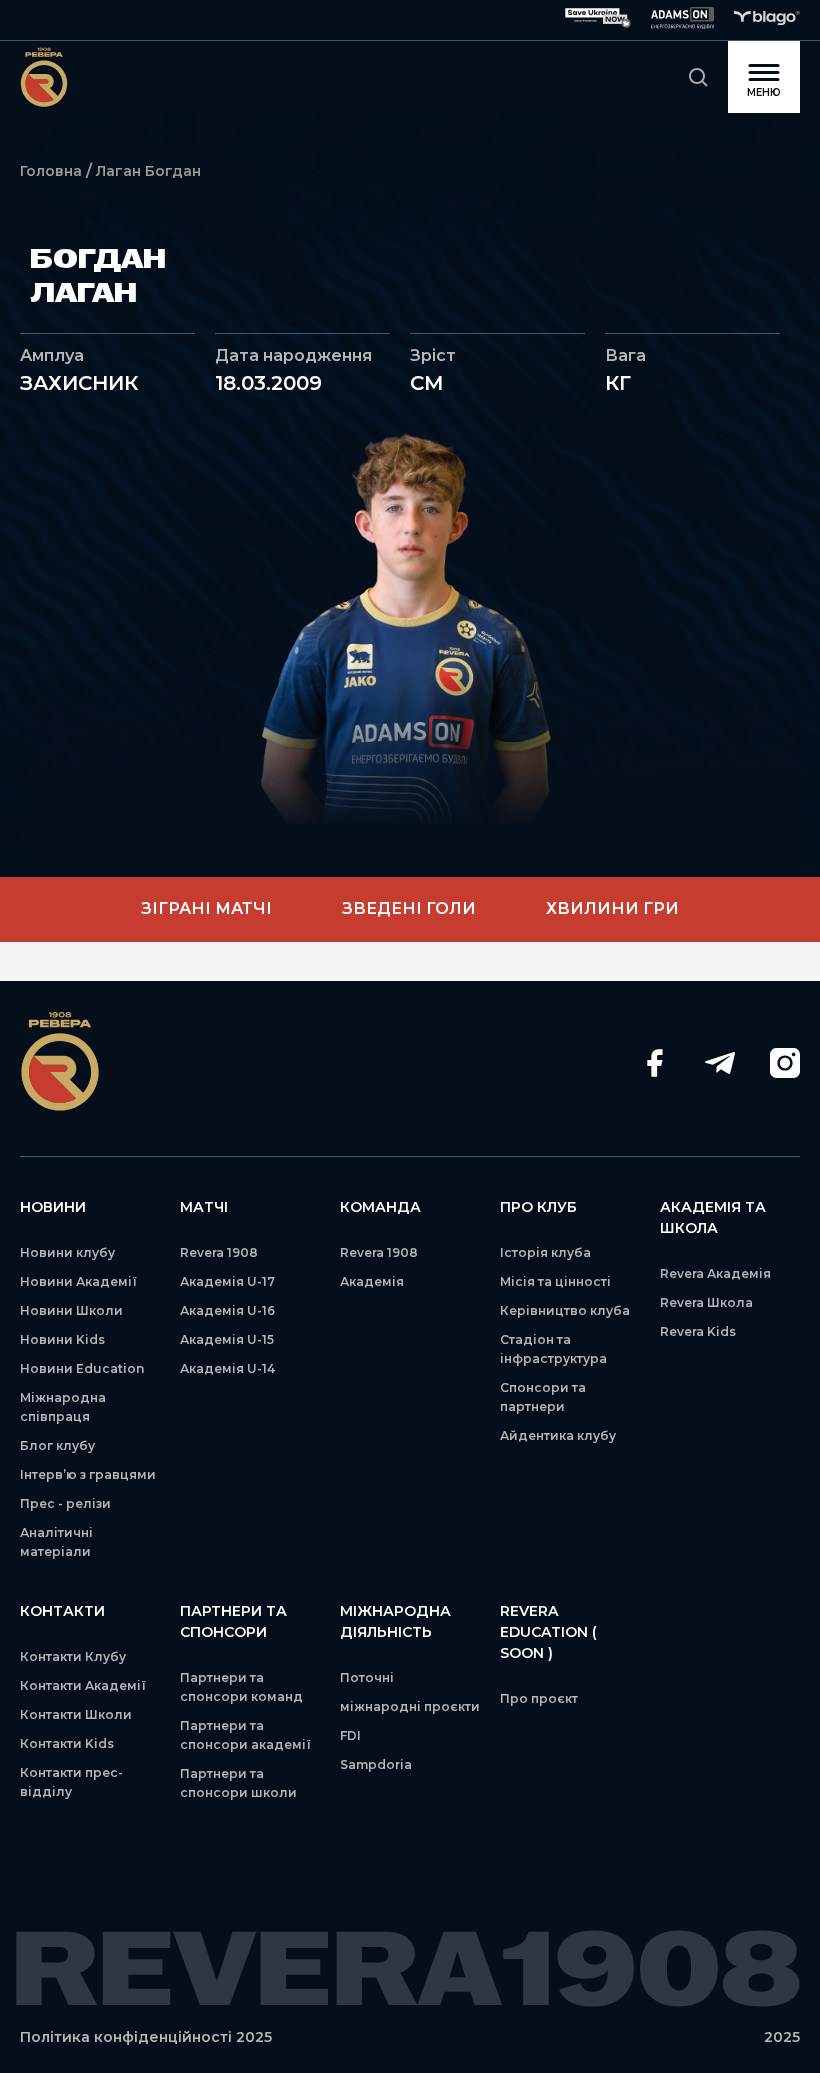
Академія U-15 (227, 1339)
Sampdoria (376, 1764)
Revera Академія (715, 1273)
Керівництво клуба (565, 1310)
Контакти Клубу (73, 1656)
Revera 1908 (219, 1252)
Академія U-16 (227, 1310)
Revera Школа (706, 1302)
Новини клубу (67, 1252)
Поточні (367, 1677)
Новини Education (82, 1368)
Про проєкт (539, 1698)
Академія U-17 (227, 1281)
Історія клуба (545, 1252)
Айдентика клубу (558, 1435)
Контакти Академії (83, 1685)
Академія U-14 (227, 1368)
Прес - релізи (65, 1503)
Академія (372, 1281)
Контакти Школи (76, 1714)
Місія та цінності (555, 1281)
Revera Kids (698, 1331)
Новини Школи (71, 1310)
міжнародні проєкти (410, 1706)
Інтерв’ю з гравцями (88, 1474)
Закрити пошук (698, 77)
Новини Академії (78, 1281)
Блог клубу (57, 1445)
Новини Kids (62, 1339)
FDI (350, 1735)
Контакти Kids (67, 1743)
